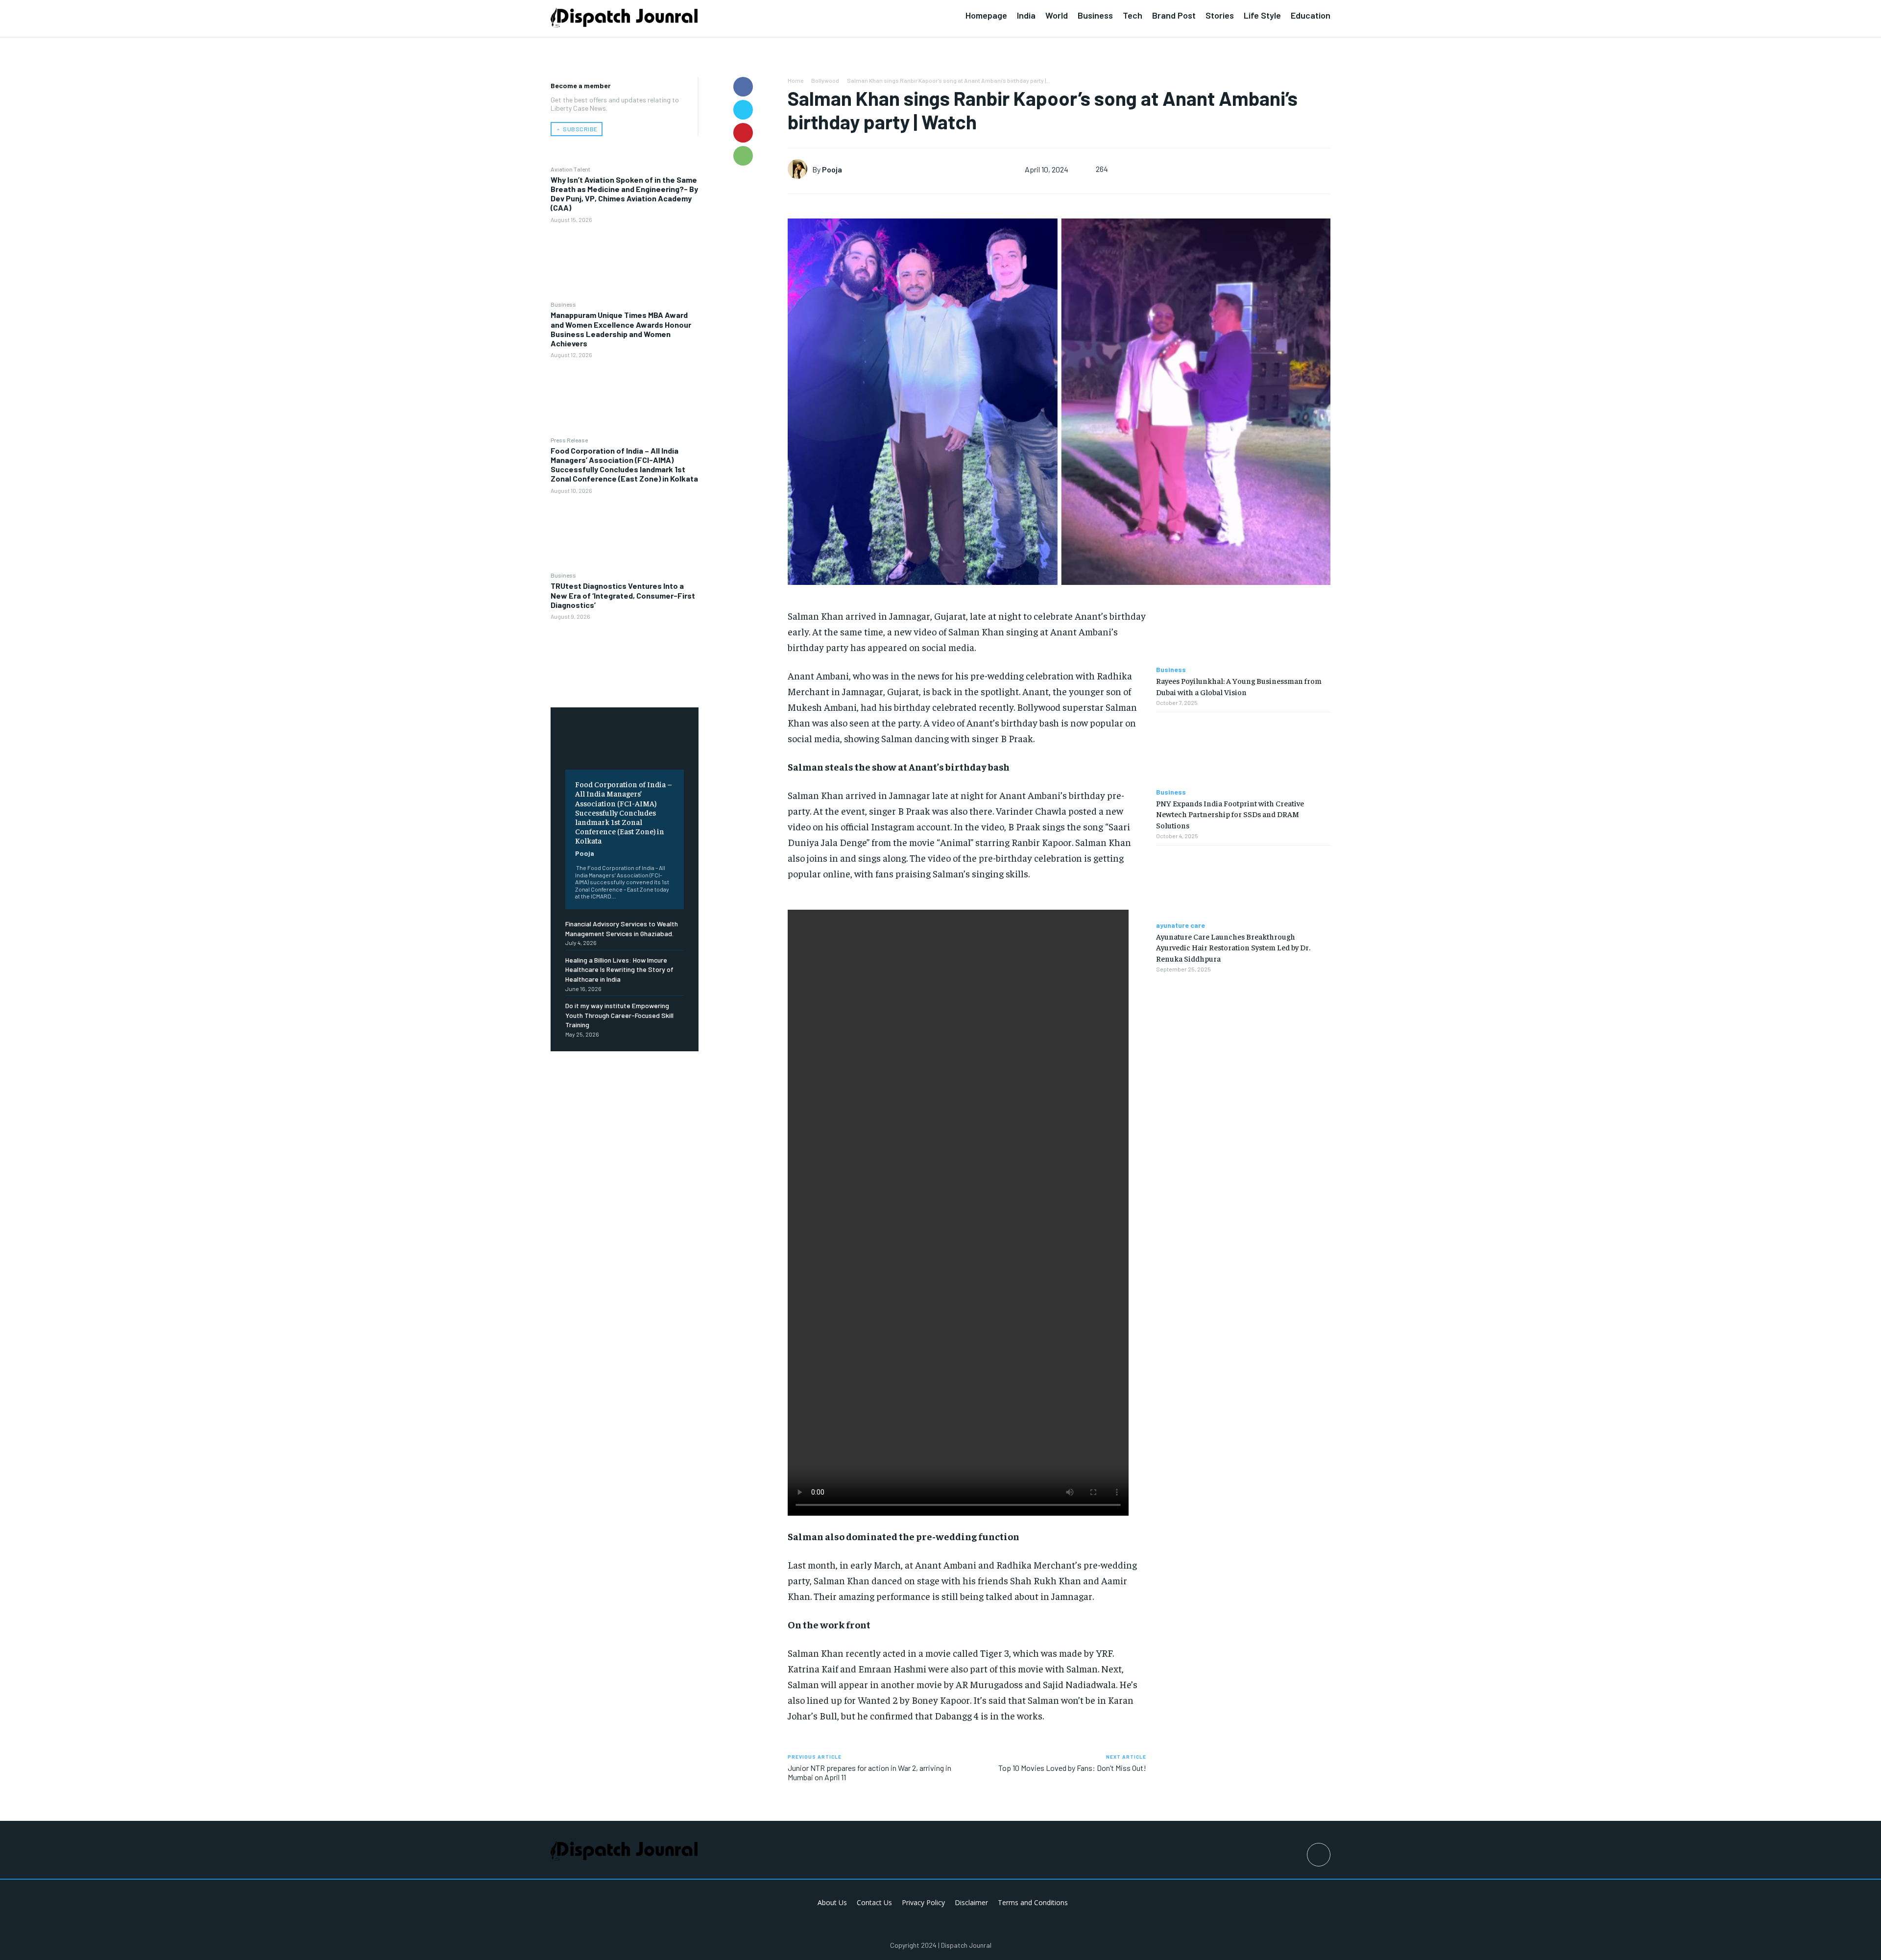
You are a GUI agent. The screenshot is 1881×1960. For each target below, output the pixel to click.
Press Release (569, 440)
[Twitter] (743, 110)
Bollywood (825, 80)
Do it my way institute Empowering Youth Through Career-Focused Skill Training (619, 1015)
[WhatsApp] (743, 156)
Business (563, 304)
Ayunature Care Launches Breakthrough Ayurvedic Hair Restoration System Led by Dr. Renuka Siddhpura (1233, 947)
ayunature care (1181, 925)
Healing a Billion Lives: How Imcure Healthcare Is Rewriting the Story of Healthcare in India (619, 969)
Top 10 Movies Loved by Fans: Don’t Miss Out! (1072, 1768)
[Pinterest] (743, 133)
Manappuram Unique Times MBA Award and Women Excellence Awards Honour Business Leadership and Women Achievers (621, 329)
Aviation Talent (570, 169)
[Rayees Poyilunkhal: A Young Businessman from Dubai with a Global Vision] (1243, 628)
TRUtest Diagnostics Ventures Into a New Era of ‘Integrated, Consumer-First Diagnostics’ (623, 595)
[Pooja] (800, 169)
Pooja (585, 853)
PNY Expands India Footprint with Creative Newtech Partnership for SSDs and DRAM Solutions (1230, 814)
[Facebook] (743, 87)
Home (796, 80)
